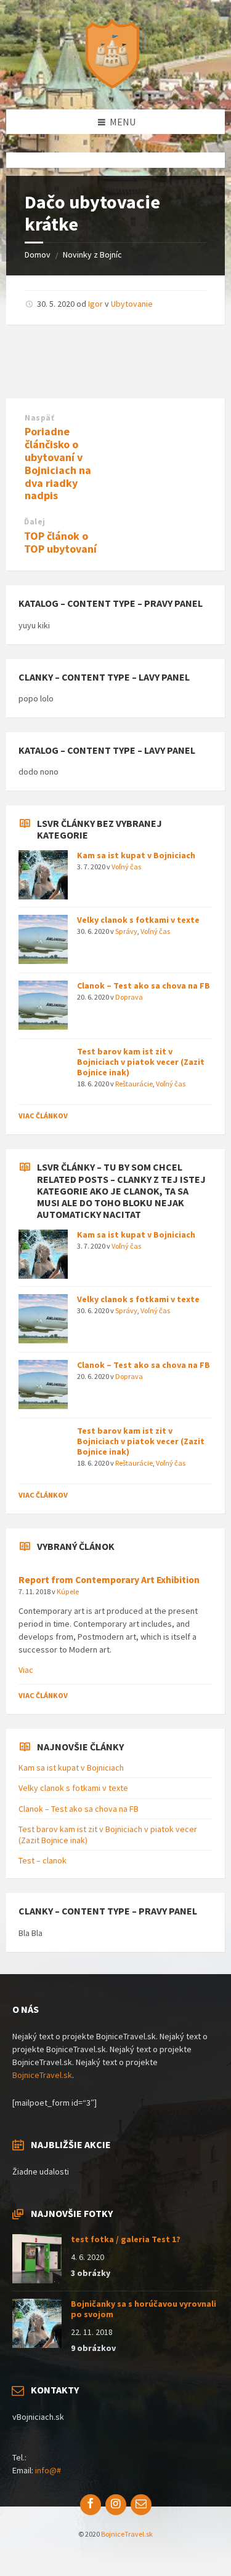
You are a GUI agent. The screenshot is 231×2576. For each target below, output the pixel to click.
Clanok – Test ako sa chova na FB (144, 986)
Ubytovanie (132, 304)
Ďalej (35, 522)
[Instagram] (116, 2505)
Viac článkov (43, 1116)
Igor (95, 304)
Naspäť (39, 418)
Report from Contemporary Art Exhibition (109, 1580)
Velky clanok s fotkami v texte (138, 920)
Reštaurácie (134, 1084)
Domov (38, 255)
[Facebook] (91, 2505)
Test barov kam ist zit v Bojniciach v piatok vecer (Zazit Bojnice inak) (141, 1062)
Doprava (129, 997)
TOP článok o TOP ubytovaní (60, 542)
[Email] (141, 2505)
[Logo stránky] (116, 85)
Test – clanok (43, 1860)
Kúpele (68, 1591)
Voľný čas (126, 867)
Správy (126, 931)
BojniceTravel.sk (42, 2075)
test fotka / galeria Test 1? (126, 2239)
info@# (48, 2470)
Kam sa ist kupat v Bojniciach (136, 855)
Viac (26, 1670)
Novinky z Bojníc (92, 255)
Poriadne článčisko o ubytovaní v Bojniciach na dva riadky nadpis (58, 463)
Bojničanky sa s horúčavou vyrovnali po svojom (144, 2309)
